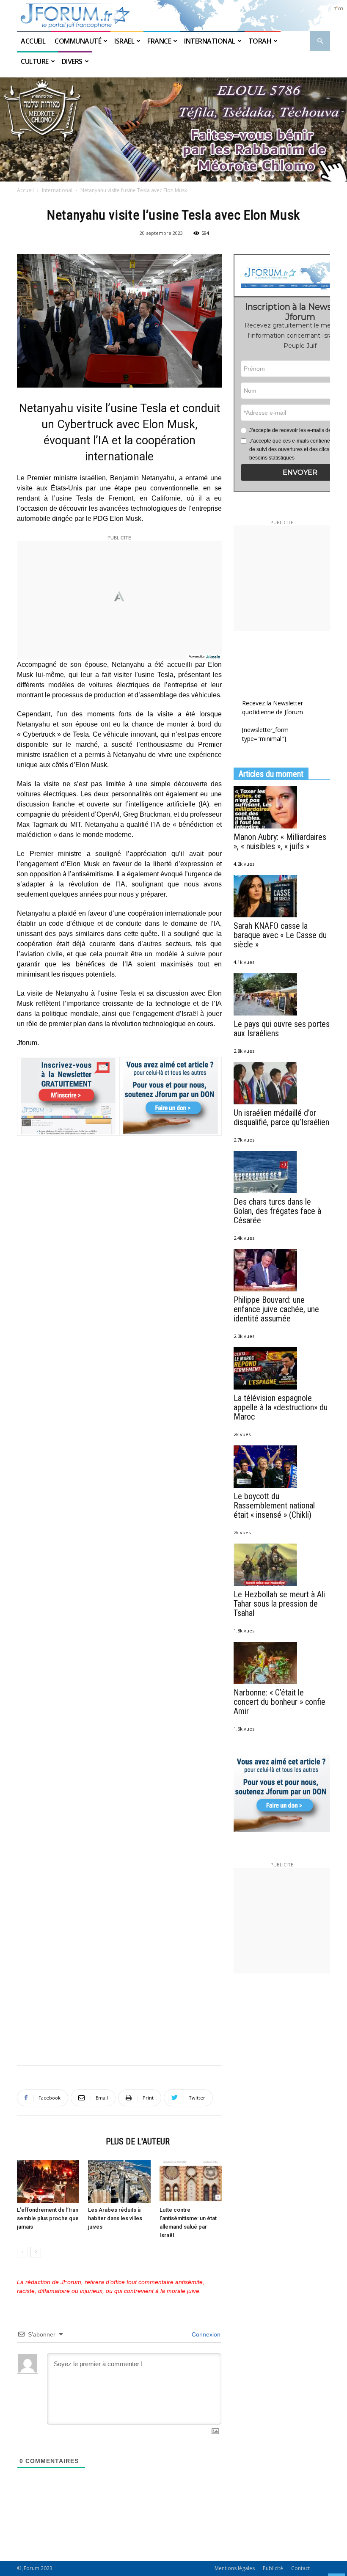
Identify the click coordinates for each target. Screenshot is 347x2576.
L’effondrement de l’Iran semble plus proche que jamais (48, 2218)
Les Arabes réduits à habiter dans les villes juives (115, 2218)
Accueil (34, 41)
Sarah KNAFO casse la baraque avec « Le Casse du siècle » (280, 935)
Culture (35, 61)
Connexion (205, 2334)
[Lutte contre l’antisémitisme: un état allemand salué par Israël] (191, 2181)
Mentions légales (235, 2568)
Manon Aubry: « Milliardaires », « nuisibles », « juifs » (280, 842)
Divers (72, 61)
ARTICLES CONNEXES (59, 2141)
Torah (260, 41)
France (159, 41)
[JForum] (173, 15)
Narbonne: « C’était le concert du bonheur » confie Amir (280, 1702)
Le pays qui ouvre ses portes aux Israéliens (282, 1029)
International (210, 41)
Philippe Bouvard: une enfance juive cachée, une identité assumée (276, 1309)
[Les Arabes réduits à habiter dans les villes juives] (119, 2181)
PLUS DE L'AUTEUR (138, 2141)
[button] (320, 41)
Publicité (273, 2568)
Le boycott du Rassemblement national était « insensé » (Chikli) (274, 1505)
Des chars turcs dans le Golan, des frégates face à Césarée (277, 1211)
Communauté (78, 41)
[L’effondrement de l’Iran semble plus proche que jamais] (48, 2181)
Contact (300, 2568)
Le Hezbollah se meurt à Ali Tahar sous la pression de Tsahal (279, 1604)
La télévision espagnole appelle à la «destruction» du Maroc (281, 1407)
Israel (124, 41)
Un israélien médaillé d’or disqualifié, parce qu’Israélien (281, 1117)
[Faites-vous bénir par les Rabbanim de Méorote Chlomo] (173, 129)
